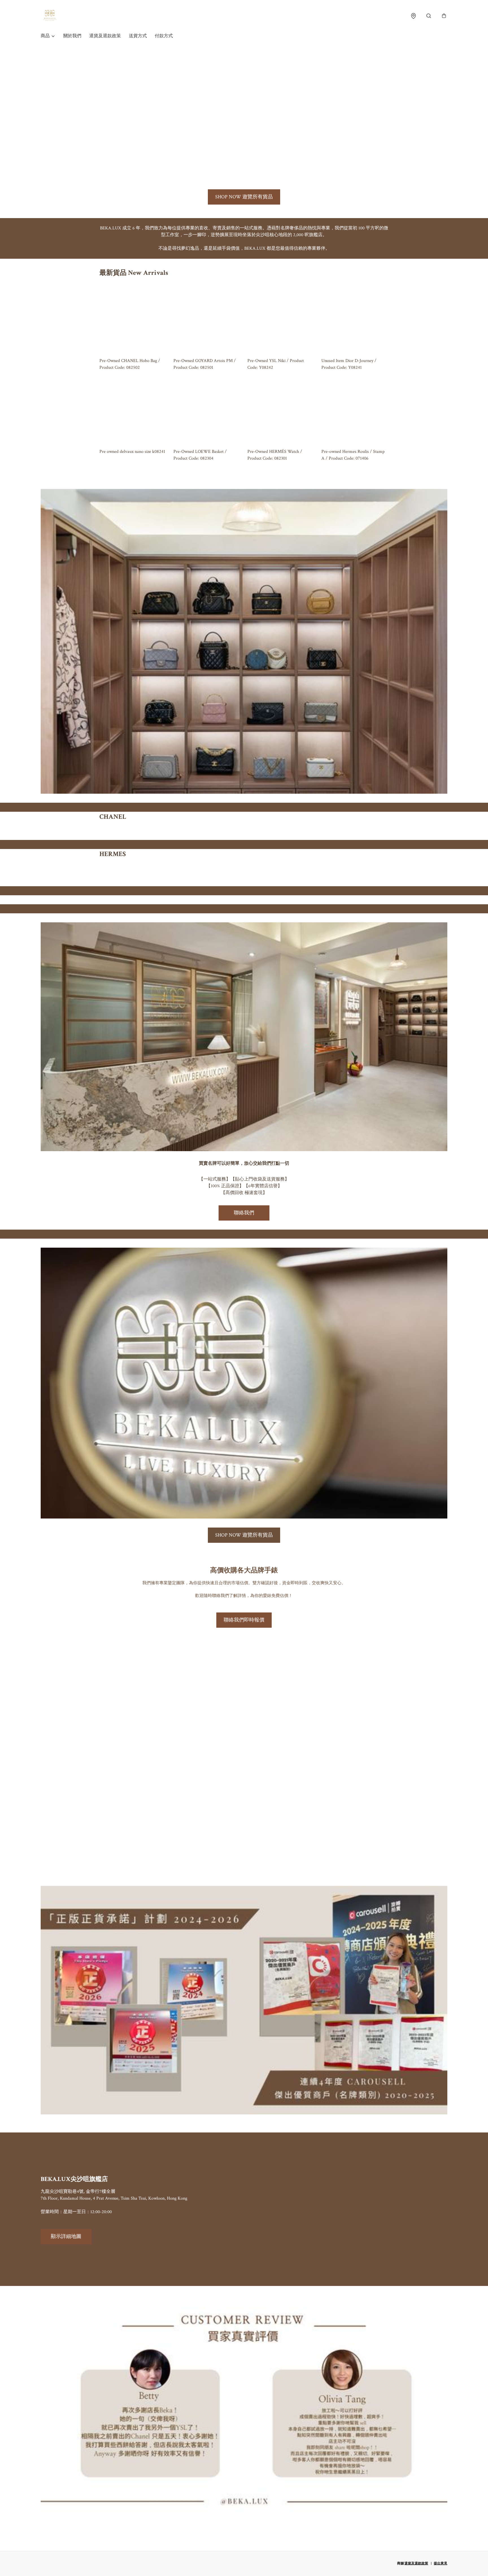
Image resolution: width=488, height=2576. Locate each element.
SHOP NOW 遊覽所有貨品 (244, 197)
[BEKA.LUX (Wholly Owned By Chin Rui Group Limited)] (50, 16)
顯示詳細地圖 (66, 2236)
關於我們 (72, 36)
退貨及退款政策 (105, 36)
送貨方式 (138, 36)
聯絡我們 (244, 1213)
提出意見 (441, 2563)
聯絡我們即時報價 (244, 1620)
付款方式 (164, 36)
